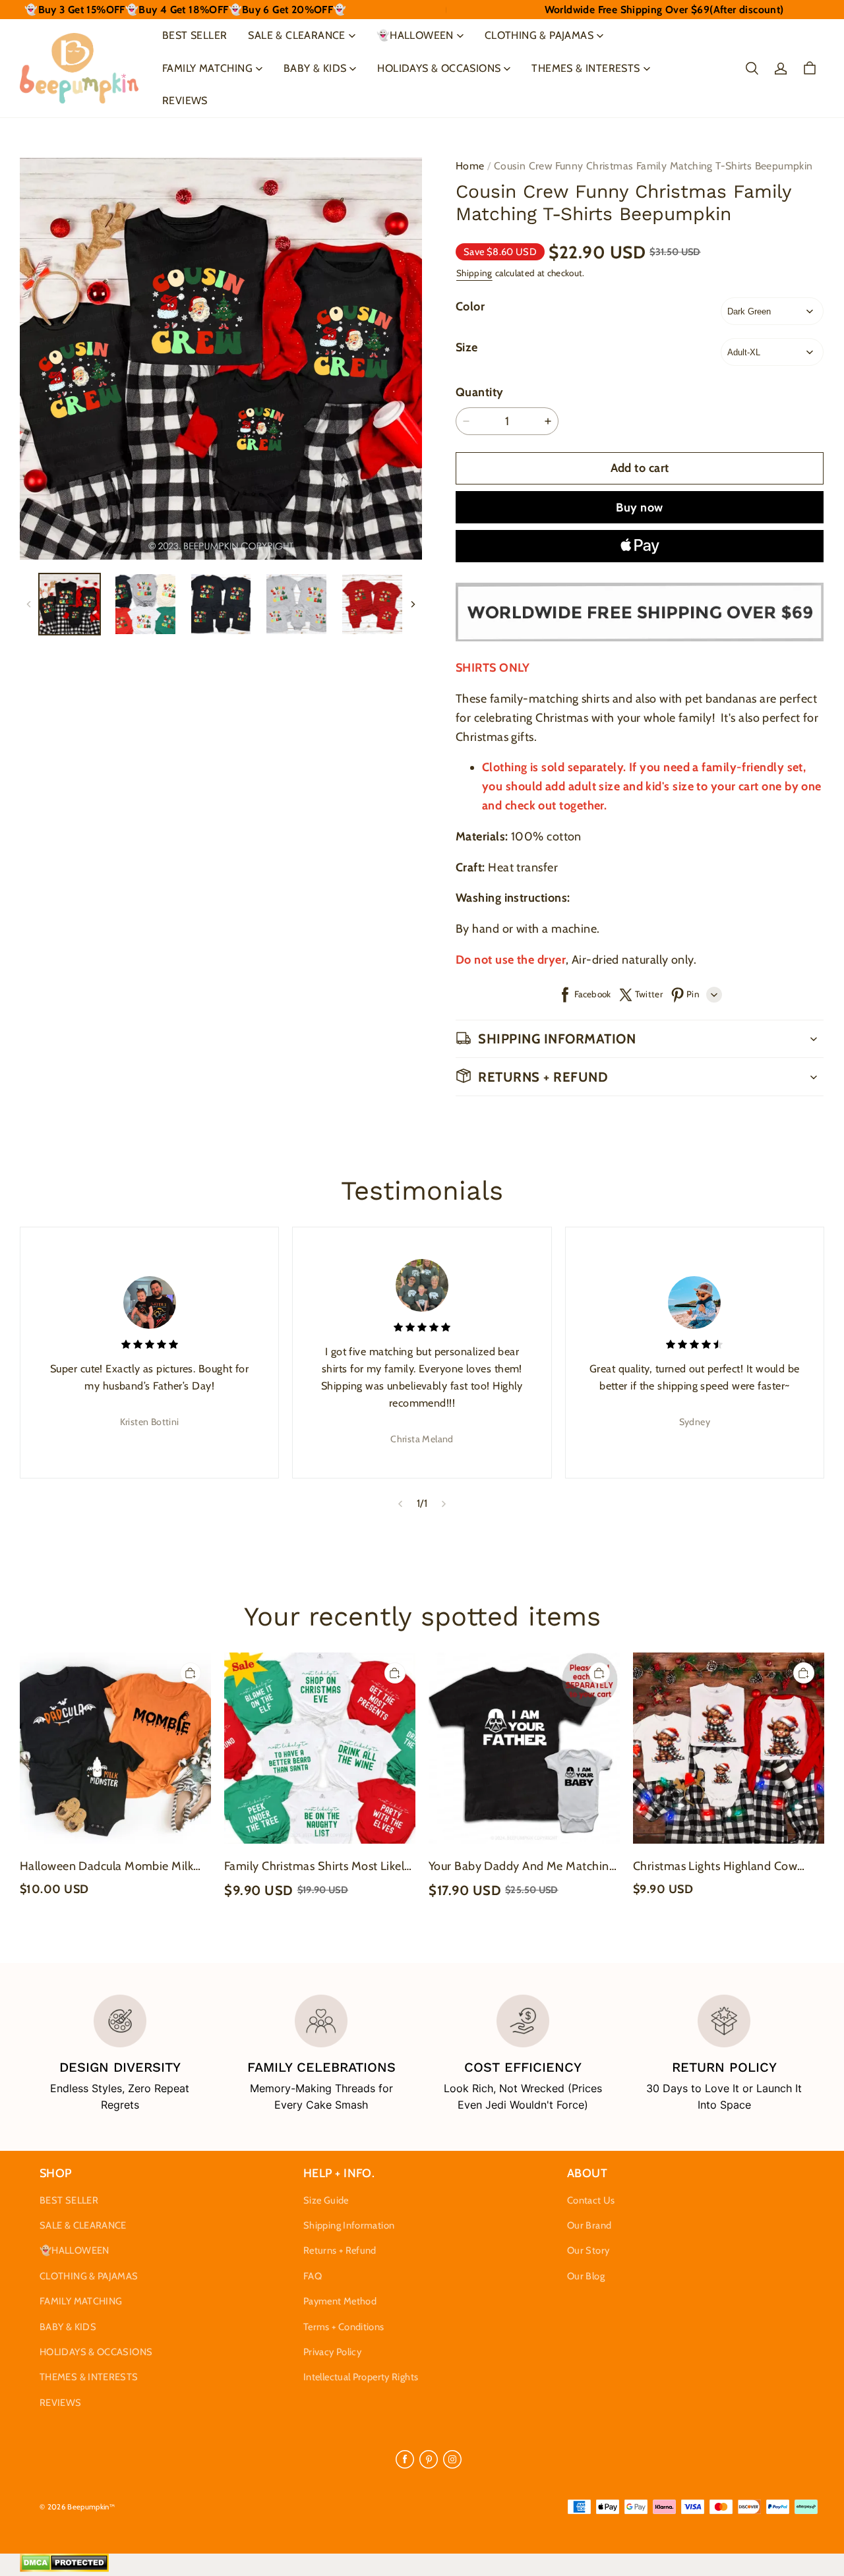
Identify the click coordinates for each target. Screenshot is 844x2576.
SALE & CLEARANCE (296, 35)
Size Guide (326, 2200)
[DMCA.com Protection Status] (64, 2569)
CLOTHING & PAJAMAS (539, 35)
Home (470, 166)
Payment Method (340, 2301)
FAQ (313, 2276)
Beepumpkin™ (91, 2507)
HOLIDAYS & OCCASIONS (439, 68)
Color (470, 307)
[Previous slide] (400, 1504)
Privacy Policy (332, 2352)
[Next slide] (444, 1504)
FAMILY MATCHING (207, 68)
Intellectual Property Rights (361, 2377)
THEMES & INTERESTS (586, 68)
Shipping (474, 273)
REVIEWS (185, 101)
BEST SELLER (195, 35)
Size (467, 347)
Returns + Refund (340, 2250)
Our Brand (589, 2225)
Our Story (588, 2250)
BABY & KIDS (315, 68)
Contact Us (591, 2200)
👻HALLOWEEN (415, 35)
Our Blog (586, 2276)
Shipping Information (349, 2225)
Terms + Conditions (344, 2327)
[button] (752, 69)
